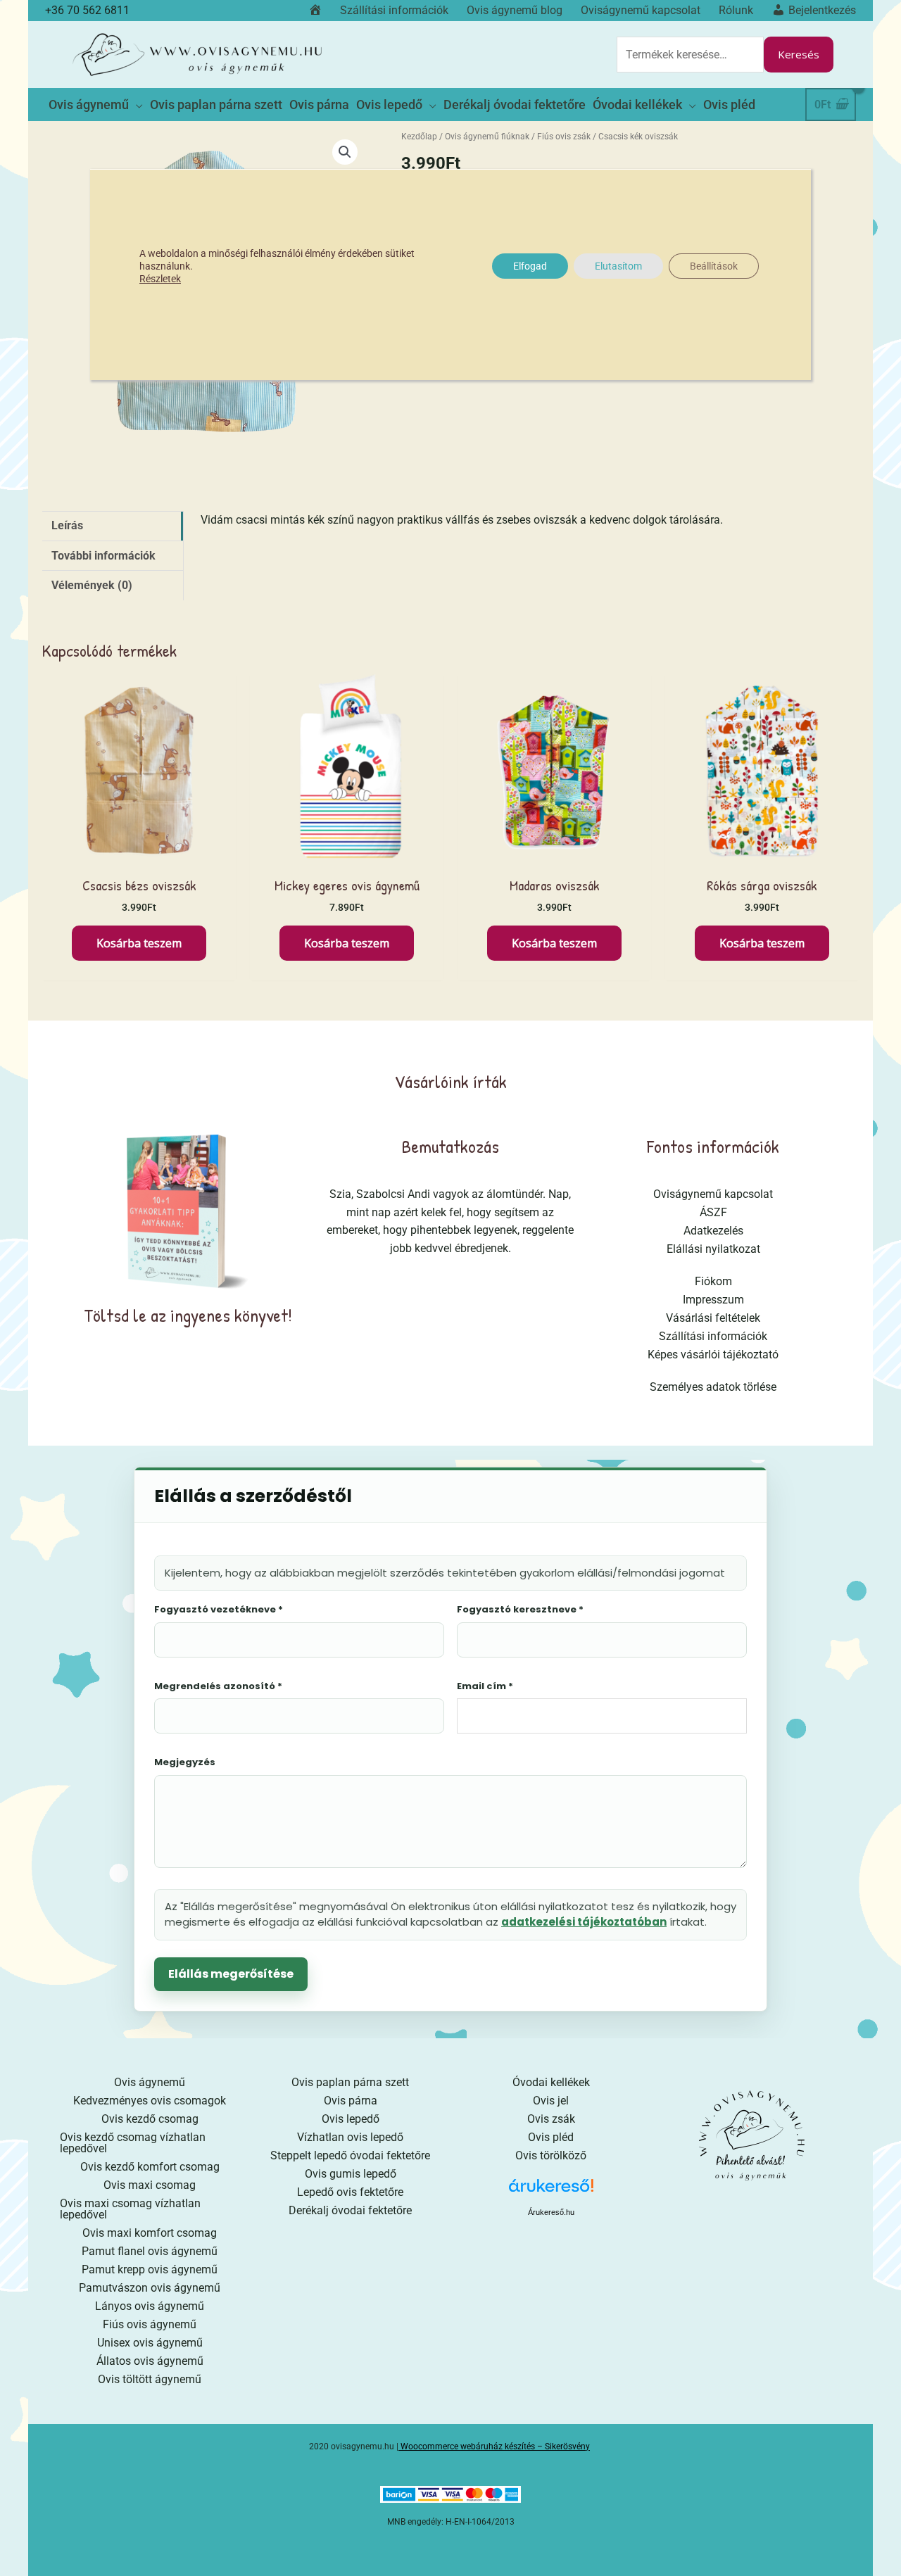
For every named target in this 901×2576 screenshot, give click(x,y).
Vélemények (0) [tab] (92, 585)
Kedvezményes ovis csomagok (150, 2101)
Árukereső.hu (551, 2212)
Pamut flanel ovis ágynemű (150, 2251)
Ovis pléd (551, 2137)
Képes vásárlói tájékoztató (713, 1355)
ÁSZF (713, 1212)
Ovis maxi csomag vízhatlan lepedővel (130, 2209)
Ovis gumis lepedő (351, 2174)
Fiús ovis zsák (564, 137)
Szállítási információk (713, 1336)
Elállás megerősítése (231, 1974)
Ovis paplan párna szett (350, 2082)
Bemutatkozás (450, 1146)
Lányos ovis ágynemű (150, 2306)
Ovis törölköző (551, 2155)
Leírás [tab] (67, 525)
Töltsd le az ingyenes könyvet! (188, 1315)
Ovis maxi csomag (150, 2185)
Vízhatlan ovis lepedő (350, 2137)
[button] (345, 152)
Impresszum (713, 1300)
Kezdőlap (419, 137)
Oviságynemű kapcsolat (713, 1194)
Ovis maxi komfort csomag (150, 2233)
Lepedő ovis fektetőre (350, 2192)
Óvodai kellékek (551, 2082)
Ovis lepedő (351, 2119)
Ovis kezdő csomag (150, 2119)
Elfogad (530, 266)
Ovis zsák (551, 2119)
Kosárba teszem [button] (139, 943)
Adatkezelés (713, 1231)
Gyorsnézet (139, 853)
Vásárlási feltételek (713, 1318)
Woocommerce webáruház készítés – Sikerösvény (495, 2446)
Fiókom (713, 1281)
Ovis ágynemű (150, 2082)
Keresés (799, 54)
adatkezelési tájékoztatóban (584, 1922)
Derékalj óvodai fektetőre (350, 2210)
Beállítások (714, 266)
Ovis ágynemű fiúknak (487, 137)
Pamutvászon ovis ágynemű (150, 2288)
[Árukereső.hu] (551, 2191)
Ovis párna (351, 2101)
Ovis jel (551, 2101)
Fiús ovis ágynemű (150, 2324)
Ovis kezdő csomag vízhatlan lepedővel (133, 2143)
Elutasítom (618, 266)
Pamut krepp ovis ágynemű (150, 2269)
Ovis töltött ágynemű (150, 2379)
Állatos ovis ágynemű (150, 2361)
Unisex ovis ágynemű (150, 2343)
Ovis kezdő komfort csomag (150, 2167)
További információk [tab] (103, 556)
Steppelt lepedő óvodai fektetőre (350, 2155)
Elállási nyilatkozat (713, 1249)
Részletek (160, 279)
